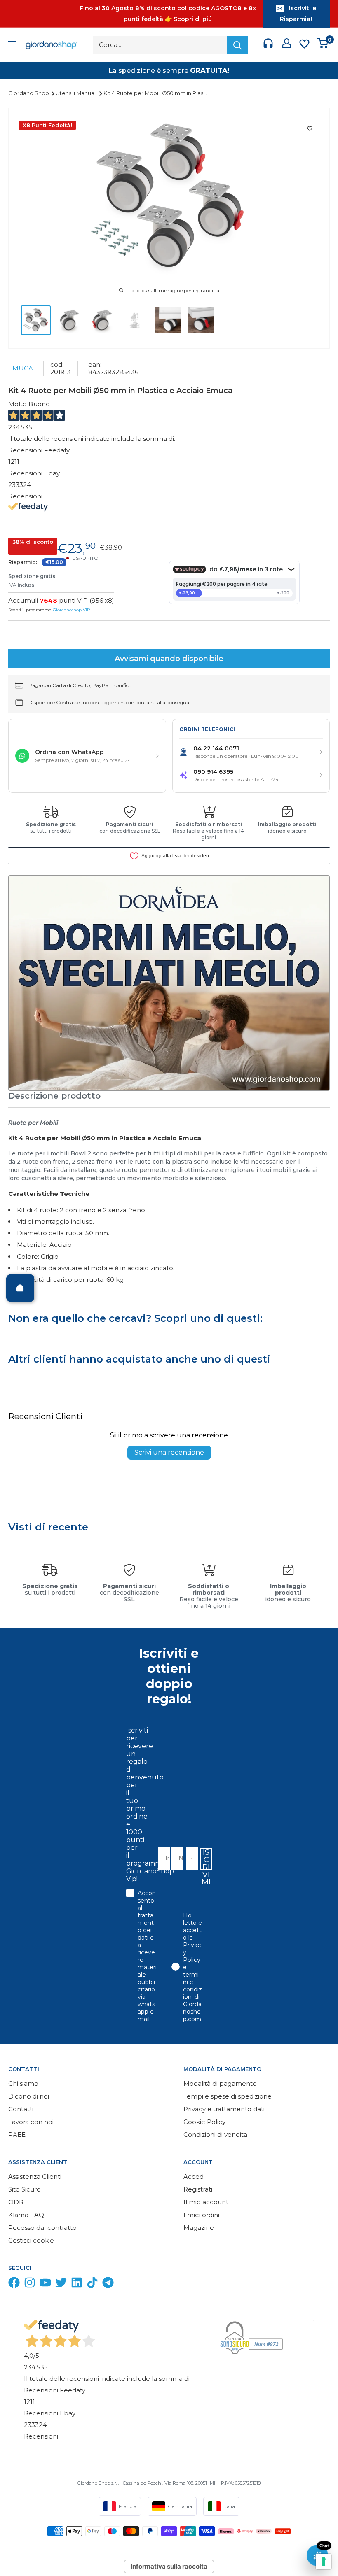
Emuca (21, 368)
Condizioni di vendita (215, 2135)
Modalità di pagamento (220, 2083)
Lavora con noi (31, 2122)
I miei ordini (201, 2215)
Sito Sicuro (25, 2189)
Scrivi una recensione (169, 1452)
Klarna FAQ (26, 2215)
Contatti (21, 2109)
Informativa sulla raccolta (169, 2566)
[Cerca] (237, 45)
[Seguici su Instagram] (30, 2284)
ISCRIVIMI (206, 1859)
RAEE (17, 2135)
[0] (323, 45)
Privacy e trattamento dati (224, 2109)
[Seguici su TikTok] (92, 2284)
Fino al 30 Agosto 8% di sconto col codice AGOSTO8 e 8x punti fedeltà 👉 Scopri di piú (168, 14)
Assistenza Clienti (35, 2177)
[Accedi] (287, 45)
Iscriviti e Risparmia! (298, 14)
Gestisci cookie (31, 2240)
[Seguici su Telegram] (108, 2284)
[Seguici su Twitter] (61, 2284)
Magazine (199, 2228)
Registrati (198, 2189)
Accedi (194, 2177)
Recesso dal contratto (42, 2228)
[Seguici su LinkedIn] (77, 2284)
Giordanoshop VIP (71, 610)
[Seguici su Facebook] (14, 2284)
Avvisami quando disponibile (169, 659)
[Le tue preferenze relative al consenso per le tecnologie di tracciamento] (324, 2562)
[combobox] (189, 1858)
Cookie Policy (204, 2122)
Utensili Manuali (77, 93)
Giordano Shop (29, 93)
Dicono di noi (29, 2096)
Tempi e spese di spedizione (228, 2096)
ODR (16, 2202)
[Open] (20, 1288)
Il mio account (206, 2202)
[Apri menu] (12, 45)
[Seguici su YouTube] (45, 2284)
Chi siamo (23, 2083)
